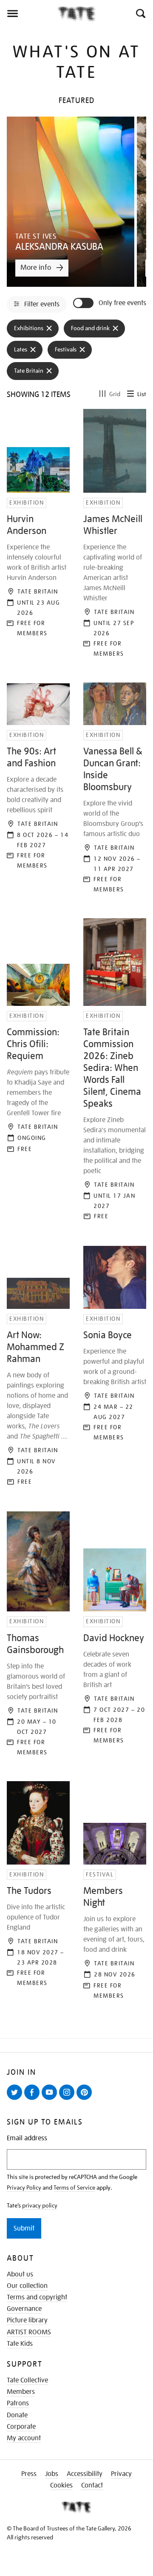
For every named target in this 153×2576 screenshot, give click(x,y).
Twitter (16, 2099)
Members (21, 2392)
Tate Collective (27, 2380)
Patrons (18, 2403)
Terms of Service (74, 2188)
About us (20, 2274)
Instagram (68, 2099)
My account (24, 2438)
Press (29, 2474)
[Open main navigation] (29, 14)
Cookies (61, 2485)
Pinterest (86, 2099)
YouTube (51, 2099)
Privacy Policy (24, 2188)
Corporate (21, 2427)
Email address (27, 2138)
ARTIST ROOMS (29, 2332)
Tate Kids (20, 2344)
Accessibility (85, 2474)
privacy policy (40, 2205)
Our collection (27, 2286)
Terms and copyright (37, 2297)
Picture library (27, 2320)
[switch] (84, 303)
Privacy (121, 2474)
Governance (24, 2309)
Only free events (122, 303)
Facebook (34, 2099)
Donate (17, 2415)
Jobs (52, 2474)
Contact (92, 2485)
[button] (140, 14)
